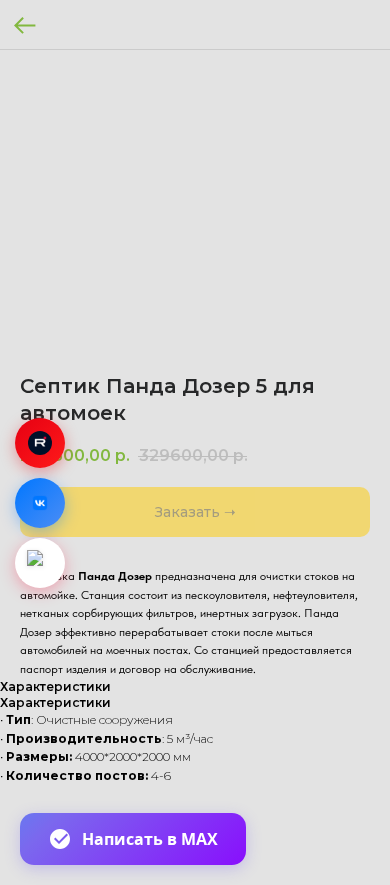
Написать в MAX (150, 839)
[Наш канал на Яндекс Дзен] (40, 563)
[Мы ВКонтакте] (40, 503)
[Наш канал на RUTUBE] (40, 443)
